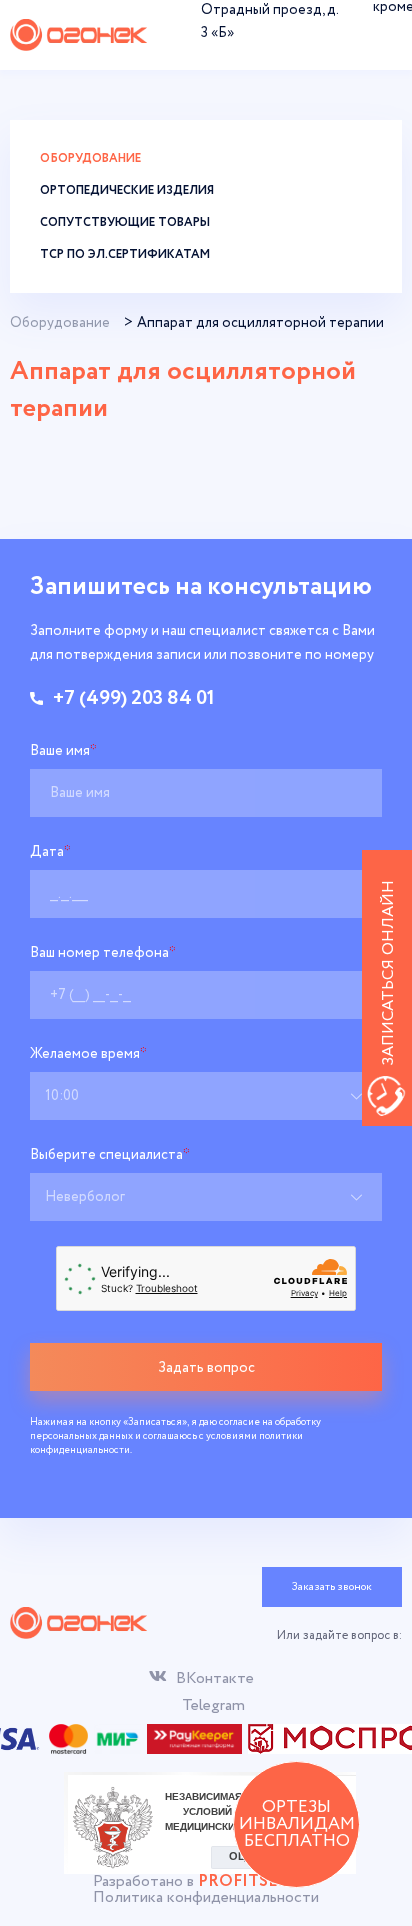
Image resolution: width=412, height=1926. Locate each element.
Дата (50, 852)
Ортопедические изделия (127, 190)
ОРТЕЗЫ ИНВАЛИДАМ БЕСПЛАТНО (297, 1824)
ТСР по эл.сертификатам (125, 254)
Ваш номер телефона (103, 953)
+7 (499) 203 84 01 (134, 699)
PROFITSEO (245, 1881)
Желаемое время (88, 1054)
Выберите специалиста (110, 1155)
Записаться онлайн (388, 973)
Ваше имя (63, 751)
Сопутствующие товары (125, 222)
